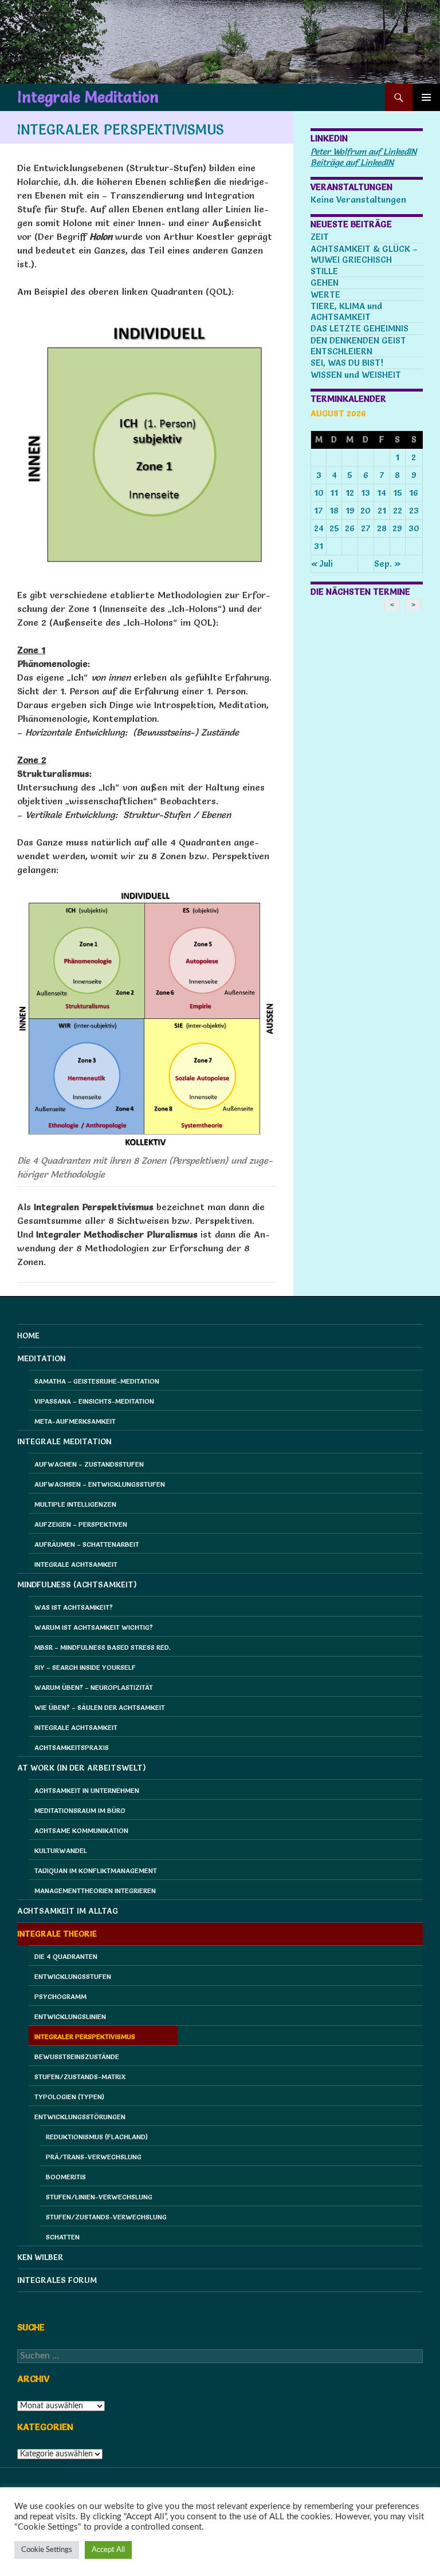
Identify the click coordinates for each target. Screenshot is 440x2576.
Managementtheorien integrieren (95, 1890)
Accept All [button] (108, 2550)
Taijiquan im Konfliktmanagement (96, 1870)
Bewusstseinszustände (77, 2057)
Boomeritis (66, 2177)
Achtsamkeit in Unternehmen (87, 1790)
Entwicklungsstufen (73, 1976)
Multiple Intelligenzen (75, 1504)
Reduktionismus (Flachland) (97, 2137)
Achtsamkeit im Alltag (68, 1911)
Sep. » (388, 564)
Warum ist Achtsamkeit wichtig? (94, 1627)
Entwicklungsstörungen (80, 2117)
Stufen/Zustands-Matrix (80, 2077)
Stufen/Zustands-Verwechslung (106, 2217)
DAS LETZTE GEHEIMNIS (360, 328)
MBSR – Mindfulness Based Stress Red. (103, 1647)
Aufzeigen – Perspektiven (81, 1524)
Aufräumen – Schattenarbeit (87, 1544)
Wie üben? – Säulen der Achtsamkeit (100, 1707)
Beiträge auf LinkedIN (352, 162)
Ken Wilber (40, 2257)
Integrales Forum (57, 2280)
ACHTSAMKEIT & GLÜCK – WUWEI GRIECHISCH (364, 254)
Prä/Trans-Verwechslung (94, 2157)
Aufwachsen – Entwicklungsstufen (100, 1484)
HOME (28, 1336)
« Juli (322, 564)
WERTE (325, 295)
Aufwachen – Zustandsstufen (89, 1464)
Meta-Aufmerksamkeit (75, 1421)
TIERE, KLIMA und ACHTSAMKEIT (346, 311)
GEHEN (325, 283)
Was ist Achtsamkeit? (74, 1607)
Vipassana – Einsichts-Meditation (94, 1401)
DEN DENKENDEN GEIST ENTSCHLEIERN (358, 346)
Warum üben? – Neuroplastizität (94, 1687)
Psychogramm (60, 1996)
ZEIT (320, 237)
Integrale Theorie (57, 1934)
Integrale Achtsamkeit (76, 1564)
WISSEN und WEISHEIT (356, 375)
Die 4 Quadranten (66, 1956)
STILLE (324, 271)
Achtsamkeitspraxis (72, 1747)
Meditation (41, 1358)
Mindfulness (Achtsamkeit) (77, 1585)
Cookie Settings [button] (47, 2550)
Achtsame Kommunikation (81, 1830)
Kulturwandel (61, 1850)
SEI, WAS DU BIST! (347, 363)
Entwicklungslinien (70, 2016)
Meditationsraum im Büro (80, 1810)
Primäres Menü (426, 97)
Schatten (63, 2237)
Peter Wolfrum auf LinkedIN (364, 151)
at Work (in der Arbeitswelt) (82, 1768)
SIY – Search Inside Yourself (85, 1667)
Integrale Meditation (88, 97)
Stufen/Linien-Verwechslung (99, 2197)
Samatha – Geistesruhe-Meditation (97, 1381)
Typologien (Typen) (69, 2097)
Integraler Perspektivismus (85, 2036)
